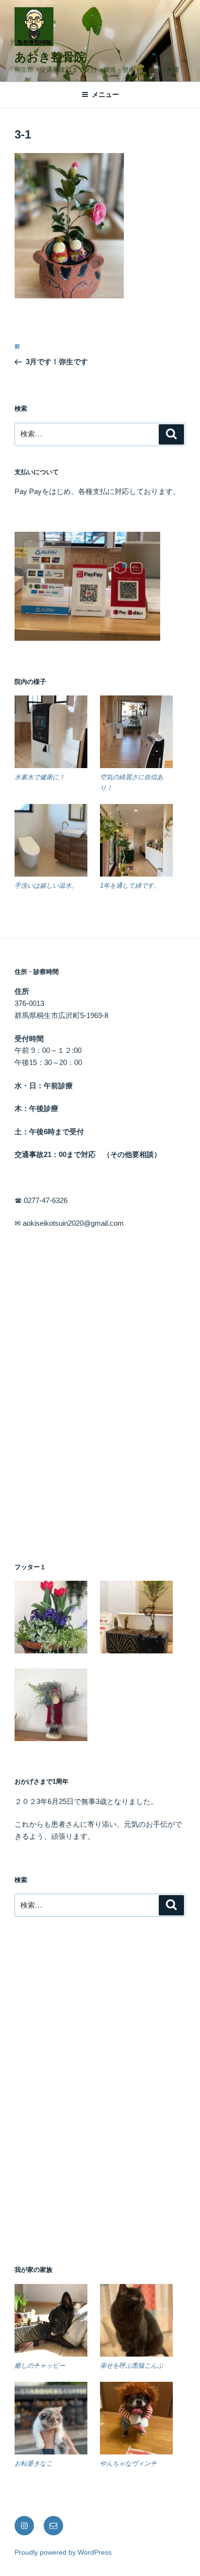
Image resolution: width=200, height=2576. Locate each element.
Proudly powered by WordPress (63, 2552)
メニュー (105, 94)
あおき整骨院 (50, 57)
